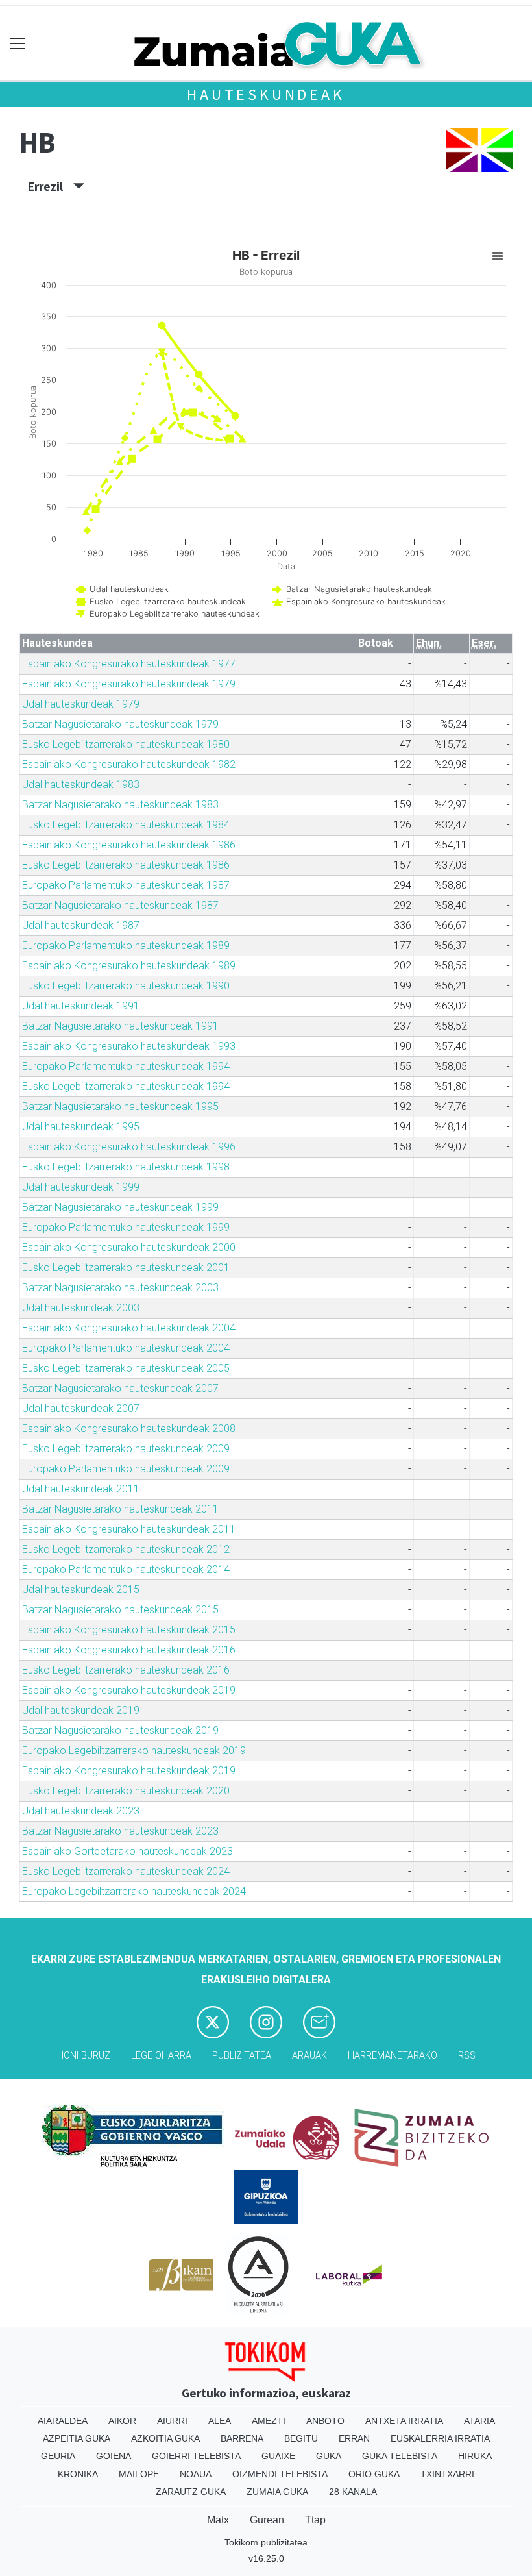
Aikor (122, 2421)
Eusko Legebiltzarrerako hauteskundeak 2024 (126, 1871)
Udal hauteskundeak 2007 (81, 1408)
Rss (467, 2056)
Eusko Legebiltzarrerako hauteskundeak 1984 (126, 825)
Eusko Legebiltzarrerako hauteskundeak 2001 (126, 1268)
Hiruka (475, 2456)
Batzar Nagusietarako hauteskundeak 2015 (120, 1610)
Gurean (267, 2520)
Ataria (479, 2421)
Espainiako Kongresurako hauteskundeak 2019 (129, 1690)
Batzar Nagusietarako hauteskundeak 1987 (120, 905)
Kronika (78, 2474)
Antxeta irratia (404, 2421)
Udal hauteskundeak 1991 (81, 1006)
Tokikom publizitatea (266, 2542)
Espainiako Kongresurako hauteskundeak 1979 (129, 684)
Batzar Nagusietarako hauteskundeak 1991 (120, 1026)
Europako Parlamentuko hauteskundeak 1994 (126, 1066)
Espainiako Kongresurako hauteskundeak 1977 (129, 664)
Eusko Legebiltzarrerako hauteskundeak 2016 (126, 1670)
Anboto (325, 2421)
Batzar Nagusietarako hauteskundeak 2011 (120, 1509)
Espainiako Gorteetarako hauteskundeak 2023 (127, 1851)
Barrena (242, 2438)
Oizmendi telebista (280, 2474)
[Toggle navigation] (18, 44)
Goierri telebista (196, 2456)
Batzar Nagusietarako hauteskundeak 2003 (120, 1288)
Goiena (114, 2456)
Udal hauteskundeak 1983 (81, 785)
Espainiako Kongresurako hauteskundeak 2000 (129, 1247)
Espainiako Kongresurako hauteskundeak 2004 (129, 1328)
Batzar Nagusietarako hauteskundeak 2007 (120, 1388)
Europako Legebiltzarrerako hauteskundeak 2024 (134, 1891)
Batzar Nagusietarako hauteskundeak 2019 (120, 1730)
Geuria (58, 2456)
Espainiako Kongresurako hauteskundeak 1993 (129, 1046)
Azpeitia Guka (77, 2438)
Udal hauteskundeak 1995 (81, 1127)
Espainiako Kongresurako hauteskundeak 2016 (129, 1650)
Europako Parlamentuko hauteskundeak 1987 (126, 885)
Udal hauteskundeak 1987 (81, 925)
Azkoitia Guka (165, 2438)
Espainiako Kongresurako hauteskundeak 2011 (129, 1529)
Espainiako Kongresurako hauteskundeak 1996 (129, 1147)
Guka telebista (400, 2456)
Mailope (139, 2474)
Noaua (196, 2474)
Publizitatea (242, 2056)
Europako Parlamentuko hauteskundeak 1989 (126, 946)
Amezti (269, 2421)
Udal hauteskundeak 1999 (81, 1187)
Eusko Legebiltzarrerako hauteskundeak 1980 (126, 744)
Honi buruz (84, 2056)
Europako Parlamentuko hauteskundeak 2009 (126, 1469)
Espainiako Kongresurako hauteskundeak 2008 (129, 1429)
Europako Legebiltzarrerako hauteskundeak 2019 (134, 1751)
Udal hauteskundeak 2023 (81, 1811)
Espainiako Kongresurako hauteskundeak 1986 (129, 845)
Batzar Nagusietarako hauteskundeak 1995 (120, 1107)
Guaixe (278, 2456)
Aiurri (172, 2421)
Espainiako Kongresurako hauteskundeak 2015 (129, 1630)
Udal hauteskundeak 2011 (81, 1489)
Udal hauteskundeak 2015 (81, 1590)
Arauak (309, 2056)
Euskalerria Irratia (440, 2438)
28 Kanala (353, 2492)
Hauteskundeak (266, 94)
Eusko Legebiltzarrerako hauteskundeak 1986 (126, 865)
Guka (329, 2456)
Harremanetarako (393, 2056)
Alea (220, 2421)
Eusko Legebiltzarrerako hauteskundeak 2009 (126, 1449)
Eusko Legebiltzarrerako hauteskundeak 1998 (126, 1167)
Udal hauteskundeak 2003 (81, 1308)
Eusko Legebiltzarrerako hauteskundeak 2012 (126, 1549)
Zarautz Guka (191, 2492)
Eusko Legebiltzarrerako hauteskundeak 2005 (126, 1368)
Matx (218, 2520)
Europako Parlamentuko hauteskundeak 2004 (126, 1348)
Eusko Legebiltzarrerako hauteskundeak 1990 (126, 986)
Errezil (51, 186)
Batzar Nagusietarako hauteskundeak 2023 (120, 1831)
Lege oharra (161, 2056)
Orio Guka (374, 2474)
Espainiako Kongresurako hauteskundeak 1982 (129, 764)
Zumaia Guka (277, 2492)
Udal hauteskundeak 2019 (81, 1710)
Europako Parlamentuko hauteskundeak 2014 (126, 1569)
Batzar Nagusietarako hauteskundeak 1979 (120, 724)
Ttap (315, 2520)
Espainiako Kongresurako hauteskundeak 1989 (129, 966)
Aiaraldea (63, 2421)
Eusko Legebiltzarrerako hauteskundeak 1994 (126, 1086)
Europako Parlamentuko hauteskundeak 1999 (126, 1227)
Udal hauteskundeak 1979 (81, 704)
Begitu (301, 2438)
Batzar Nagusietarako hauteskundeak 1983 (120, 805)
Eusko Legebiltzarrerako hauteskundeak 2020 (126, 1791)
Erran (354, 2438)
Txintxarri (447, 2474)
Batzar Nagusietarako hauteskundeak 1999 (120, 1207)
